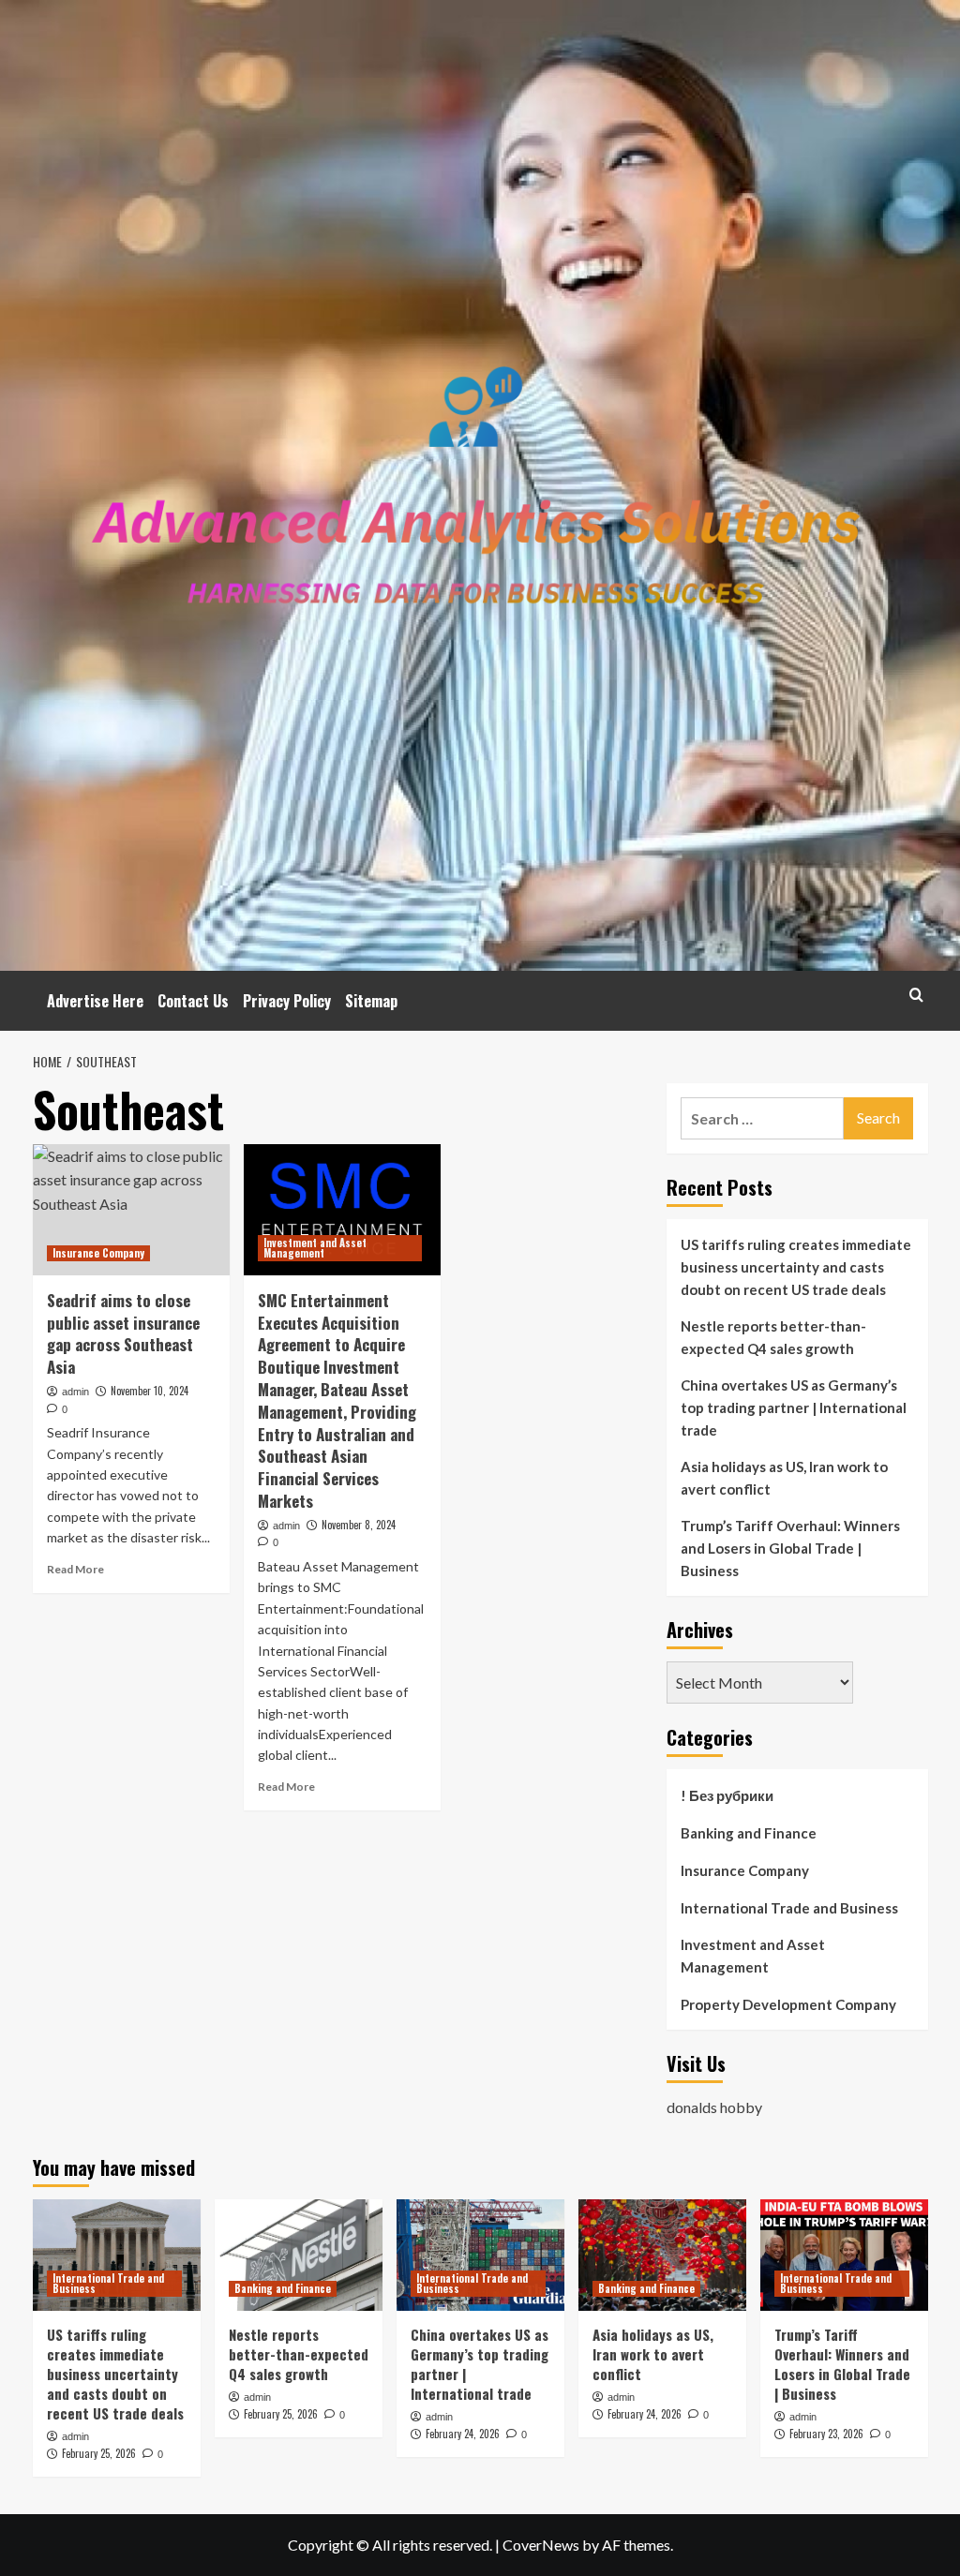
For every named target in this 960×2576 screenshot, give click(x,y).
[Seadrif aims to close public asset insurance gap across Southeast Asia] (131, 1210)
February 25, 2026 (99, 2453)
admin (75, 1392)
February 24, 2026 (463, 2434)
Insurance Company (98, 1253)
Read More (75, 1569)
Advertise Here (95, 1001)
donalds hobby (714, 2107)
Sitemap (371, 1001)
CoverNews (541, 2545)
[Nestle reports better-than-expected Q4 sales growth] (299, 2255)
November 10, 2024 (150, 1391)
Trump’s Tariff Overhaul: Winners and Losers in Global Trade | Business (790, 1548)
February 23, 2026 (826, 2434)
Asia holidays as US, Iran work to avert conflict (784, 1478)
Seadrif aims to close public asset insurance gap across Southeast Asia (123, 1333)
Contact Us (193, 1001)
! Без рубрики (727, 1795)
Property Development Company (788, 2004)
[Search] (916, 995)
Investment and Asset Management (315, 1248)
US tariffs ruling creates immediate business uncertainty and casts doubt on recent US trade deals (796, 1267)
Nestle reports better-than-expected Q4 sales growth (773, 1337)
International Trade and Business (789, 1908)
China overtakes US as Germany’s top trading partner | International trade (794, 1407)
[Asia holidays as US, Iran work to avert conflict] (662, 2255)
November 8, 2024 (359, 1525)
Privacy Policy (287, 1001)
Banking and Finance (749, 1833)
